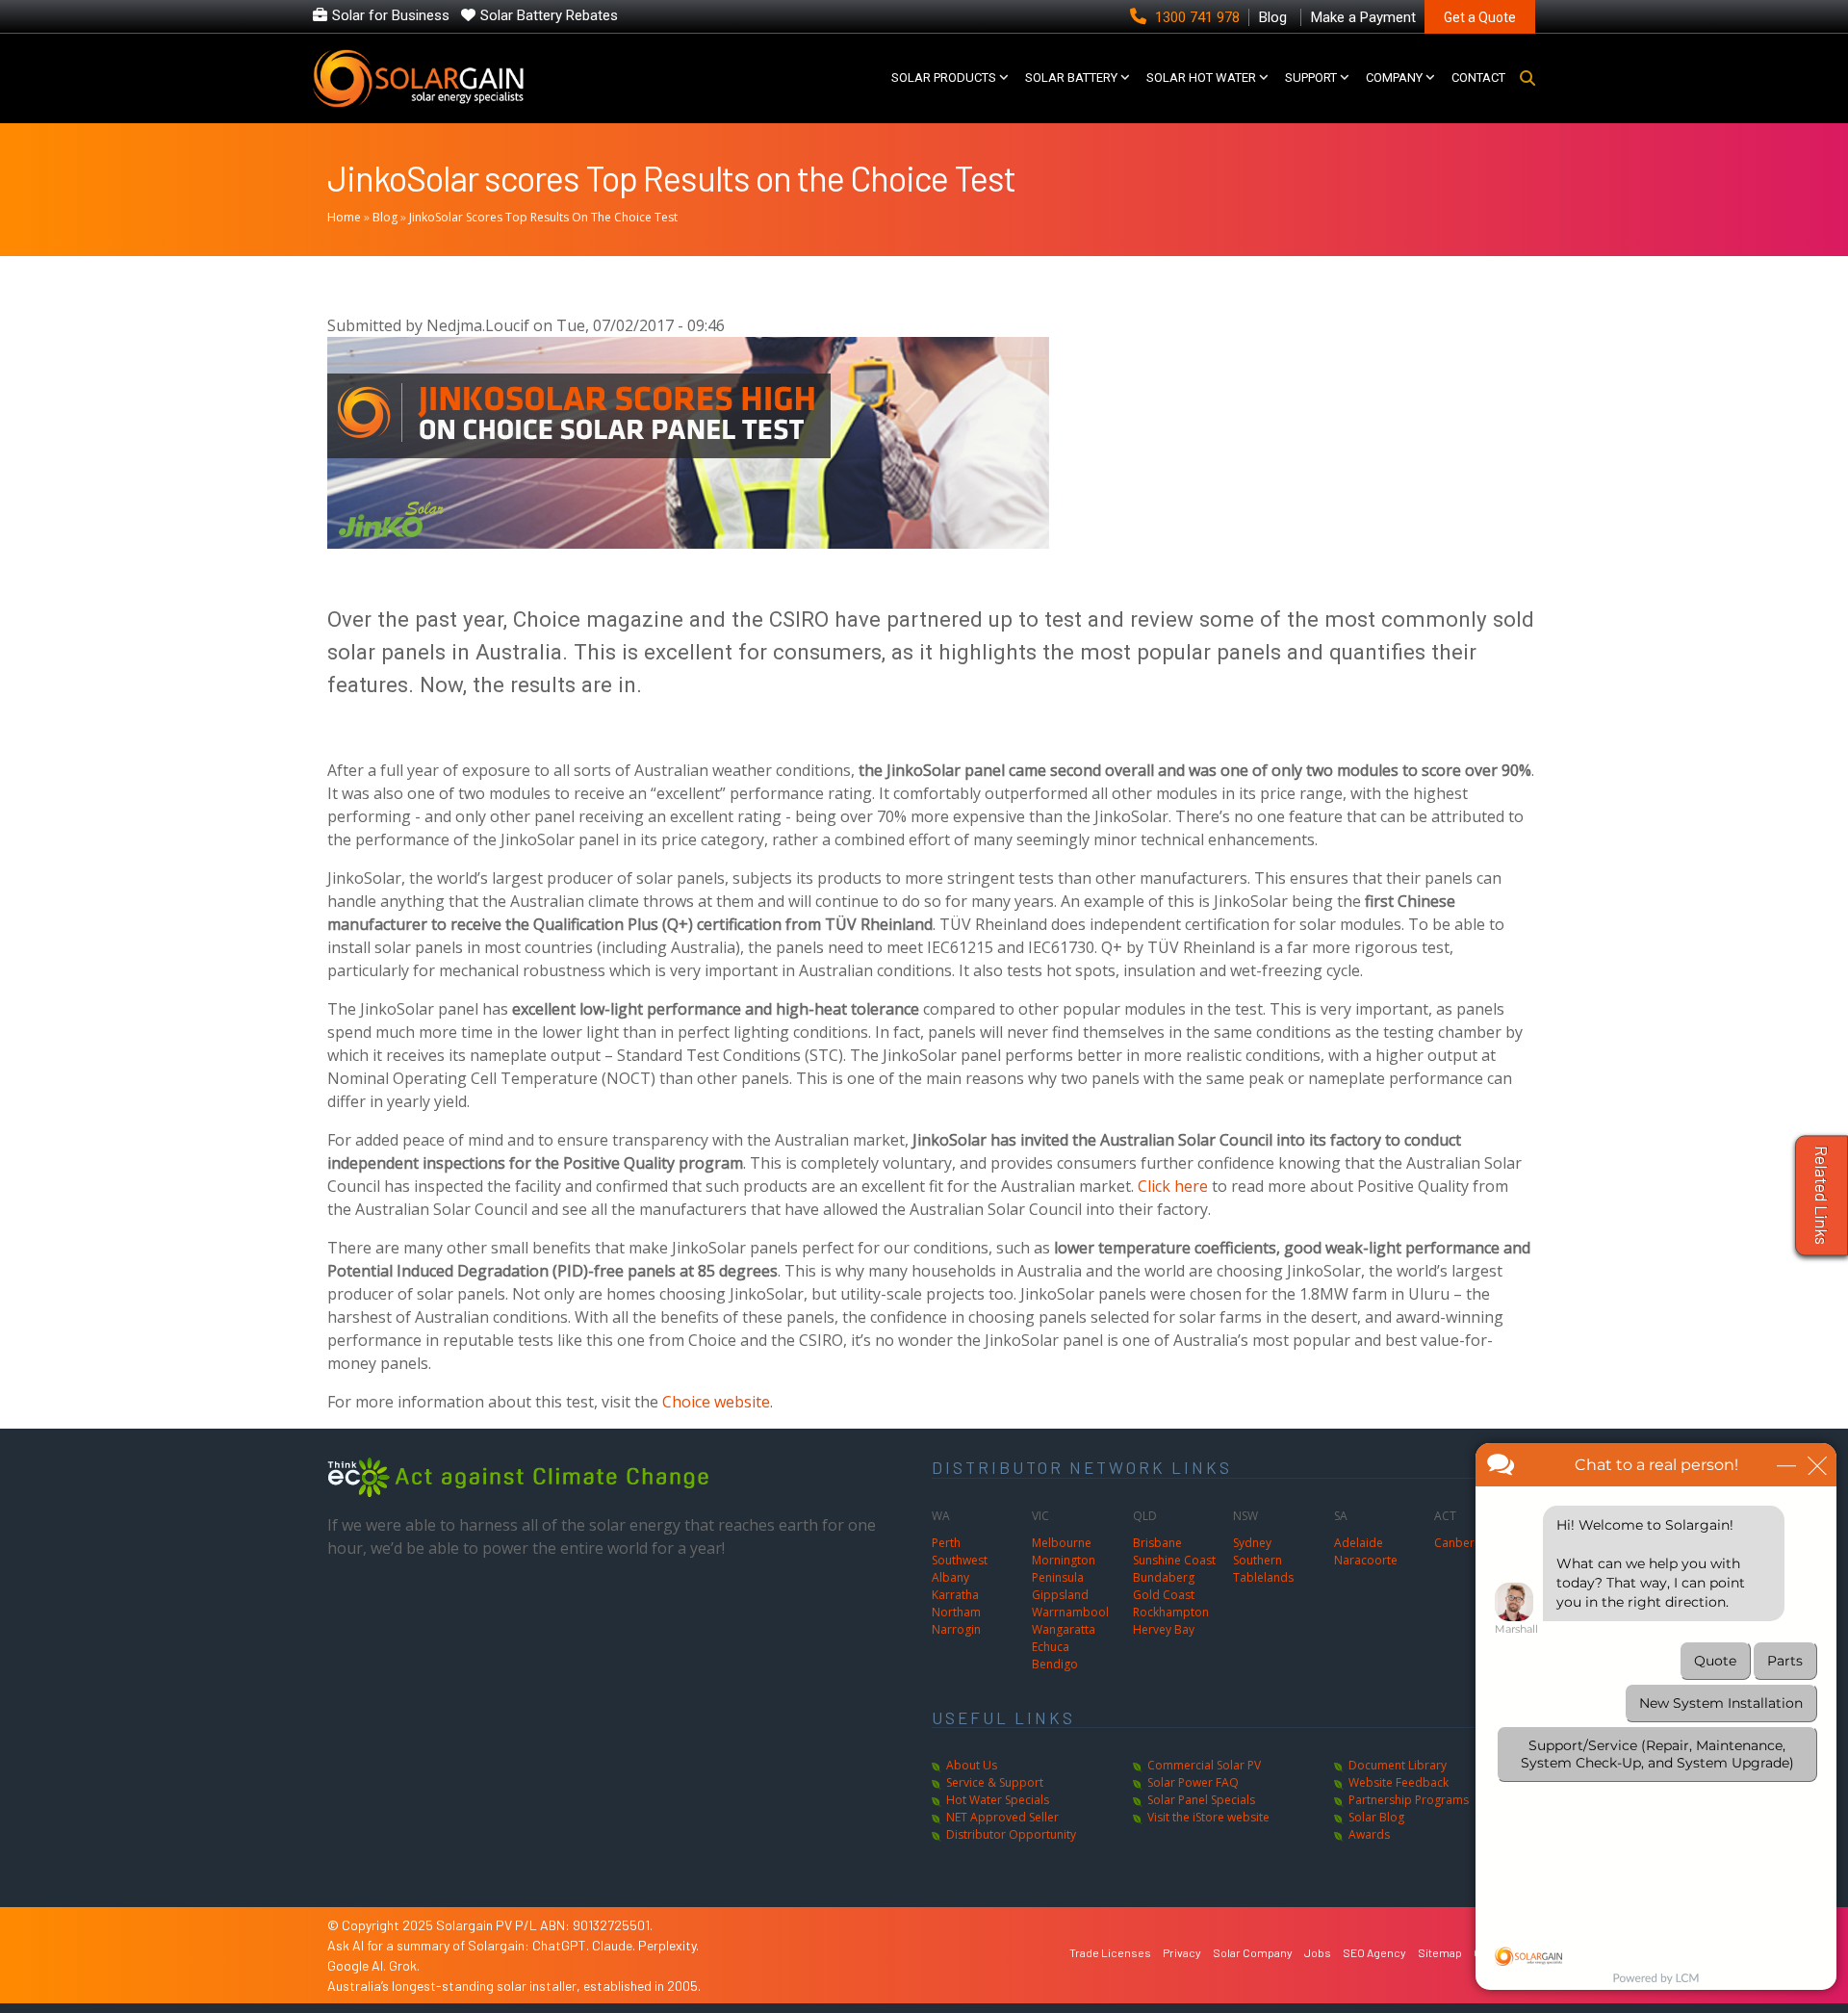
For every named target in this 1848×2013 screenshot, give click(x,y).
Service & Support (995, 1782)
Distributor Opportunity (1011, 1834)
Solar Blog (1376, 1817)
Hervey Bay (1164, 1629)
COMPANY (1394, 77)
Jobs (1318, 1952)
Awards (1369, 1834)
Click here (1173, 1186)
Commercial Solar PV (1204, 1765)
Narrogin (956, 1629)
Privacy (1182, 1952)
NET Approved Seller (1002, 1817)
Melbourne (1062, 1543)
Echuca (1051, 1647)
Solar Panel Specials (1201, 1800)
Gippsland (1060, 1595)
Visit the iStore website (1208, 1817)
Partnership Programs (1409, 1800)
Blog (385, 217)
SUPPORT (1311, 77)
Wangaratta (1064, 1629)
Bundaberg (1164, 1577)
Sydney (1252, 1543)
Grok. (404, 1965)
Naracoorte (1366, 1560)
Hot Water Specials (998, 1800)
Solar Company (1253, 1952)
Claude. (615, 1945)
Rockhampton (1171, 1612)
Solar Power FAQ (1193, 1782)
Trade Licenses (1110, 1952)
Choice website (716, 1402)
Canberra (1460, 1543)
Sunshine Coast (1174, 1560)
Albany (950, 1577)
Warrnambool (1070, 1612)
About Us (972, 1765)
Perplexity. (668, 1945)
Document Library (1398, 1765)
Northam (956, 1612)
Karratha (955, 1595)
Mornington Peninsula (1064, 1569)
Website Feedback (1399, 1782)
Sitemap (1440, 1952)
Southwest (960, 1560)
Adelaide (1359, 1543)
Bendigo (1055, 1664)
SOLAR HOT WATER (1201, 77)
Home (344, 217)
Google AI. (358, 1965)
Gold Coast (1164, 1595)
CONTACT (1478, 77)
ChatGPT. (562, 1945)
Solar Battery (1071, 77)
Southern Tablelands (1263, 1569)
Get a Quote (1480, 17)
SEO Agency (1374, 1952)
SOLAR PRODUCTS (944, 77)
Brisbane (1157, 1543)
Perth (946, 1543)
